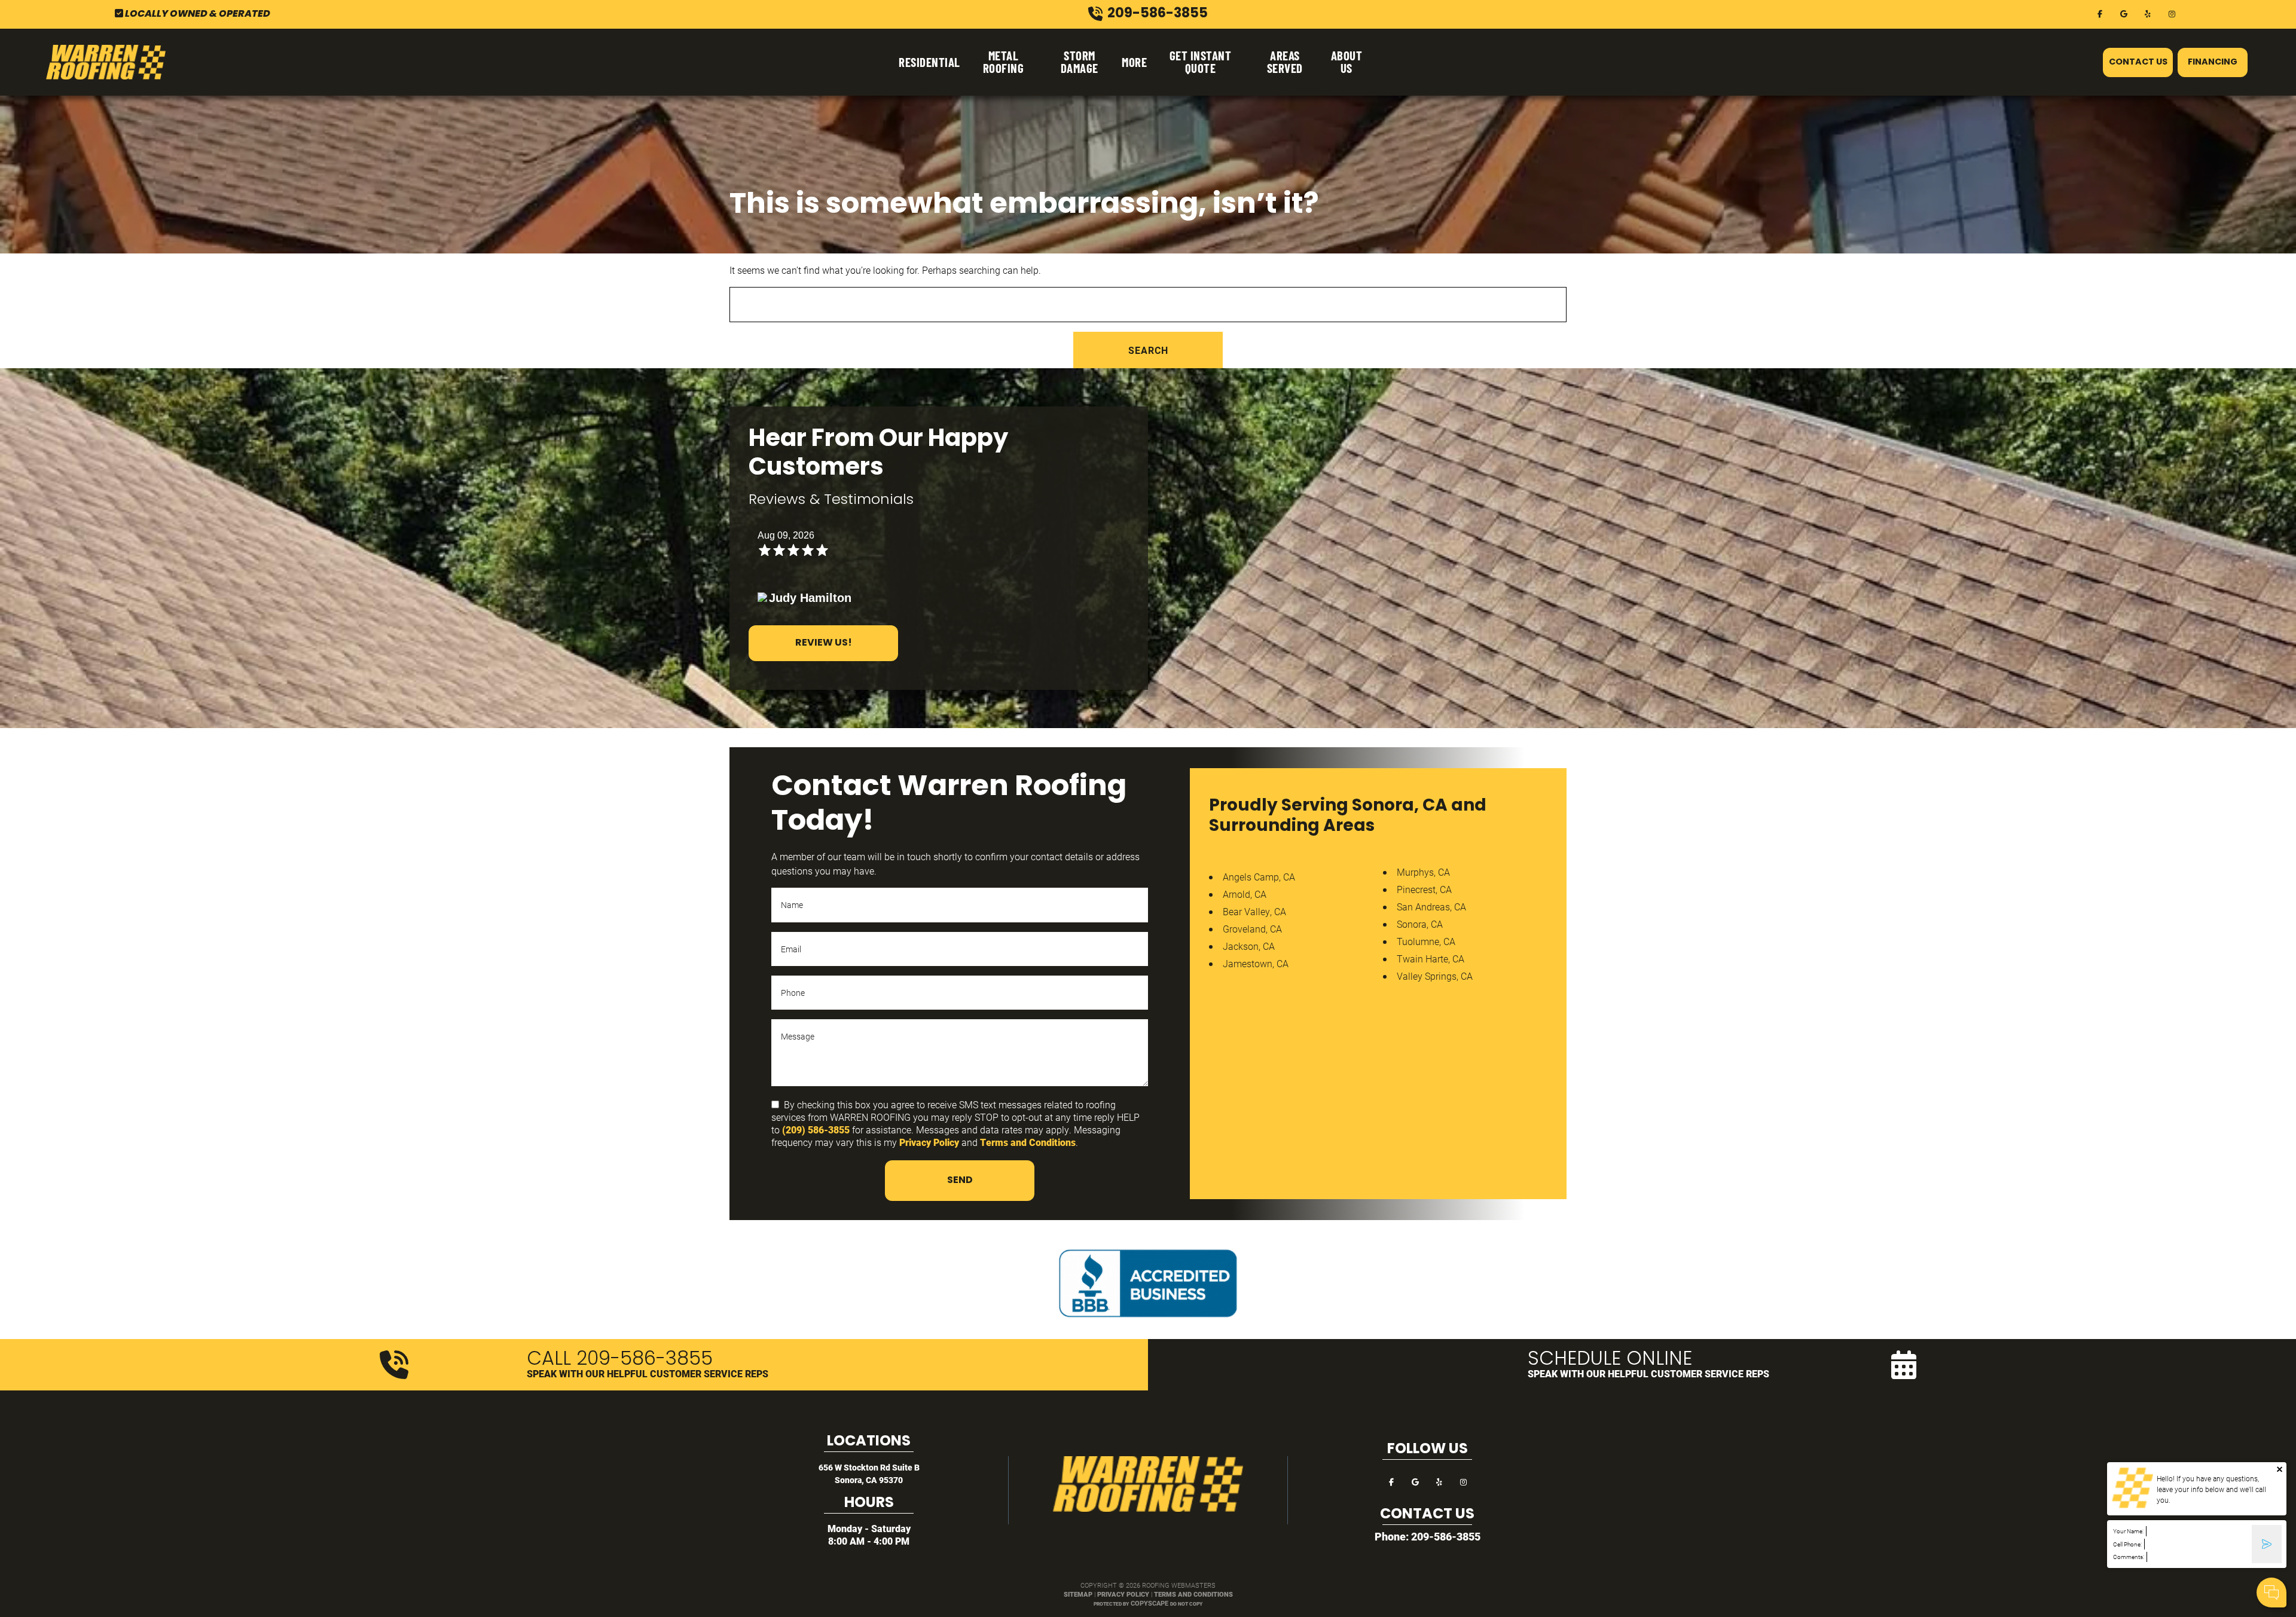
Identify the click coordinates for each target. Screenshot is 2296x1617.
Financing (2213, 62)
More (1134, 62)
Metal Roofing (1004, 62)
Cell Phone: (2127, 1544)
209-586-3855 (1446, 1536)
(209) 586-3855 (816, 1130)
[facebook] (2100, 13)
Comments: (2129, 1557)
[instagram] (2172, 13)
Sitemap (1078, 1594)
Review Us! (824, 643)
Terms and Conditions (1028, 1142)
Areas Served (1285, 62)
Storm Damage (1080, 62)
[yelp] (2148, 13)
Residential (929, 62)
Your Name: (2128, 1531)
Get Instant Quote (1201, 62)
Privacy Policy (929, 1142)
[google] (2124, 13)
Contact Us (2138, 62)
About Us (1347, 62)
